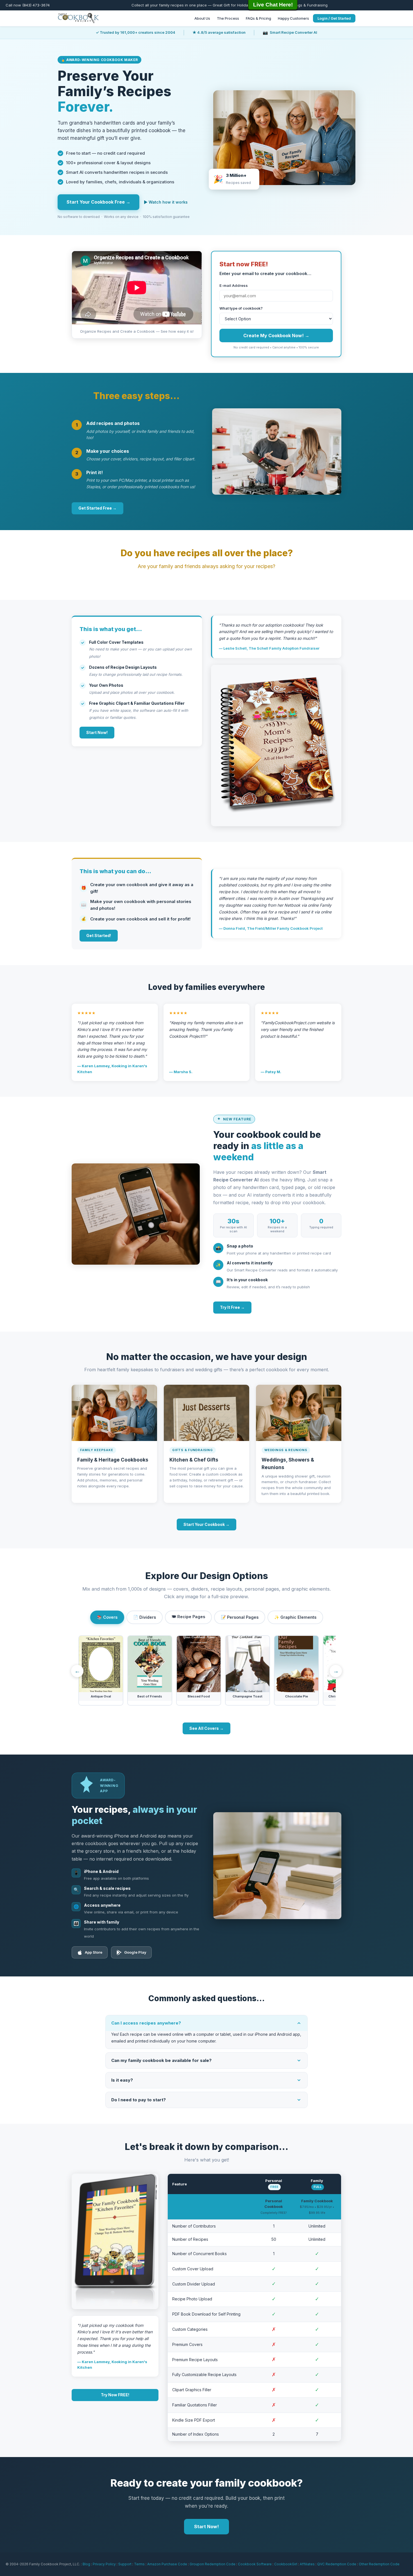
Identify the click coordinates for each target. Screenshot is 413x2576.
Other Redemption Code (379, 2564)
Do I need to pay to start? (139, 2100)
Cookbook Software (255, 2564)
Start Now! (97, 732)
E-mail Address (234, 285)
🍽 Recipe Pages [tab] (188, 1617)
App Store (94, 1952)
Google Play (135, 1952)
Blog (86, 2564)
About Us (202, 18)
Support (125, 2564)
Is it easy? (122, 2080)
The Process (228, 18)
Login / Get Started (334, 18)
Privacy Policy (104, 2564)
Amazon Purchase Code (167, 2564)
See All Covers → (206, 1728)
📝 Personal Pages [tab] (240, 1617)
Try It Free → (232, 1307)
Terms (139, 2564)
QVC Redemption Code (337, 2564)
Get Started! (99, 935)
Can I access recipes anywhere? (146, 2023)
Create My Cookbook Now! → (276, 335)
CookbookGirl (286, 2564)
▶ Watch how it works (166, 202)
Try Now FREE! (115, 2395)
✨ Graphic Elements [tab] (295, 1617)
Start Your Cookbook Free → (98, 202)
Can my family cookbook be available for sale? (161, 2060)
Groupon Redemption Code (213, 2564)
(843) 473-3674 (36, 5)
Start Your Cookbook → (206, 1524)
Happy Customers (293, 18)
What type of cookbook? (241, 308)
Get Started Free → (97, 508)
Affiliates (307, 2564)
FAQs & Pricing (258, 18)
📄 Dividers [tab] (145, 1617)
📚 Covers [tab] (107, 1617)
